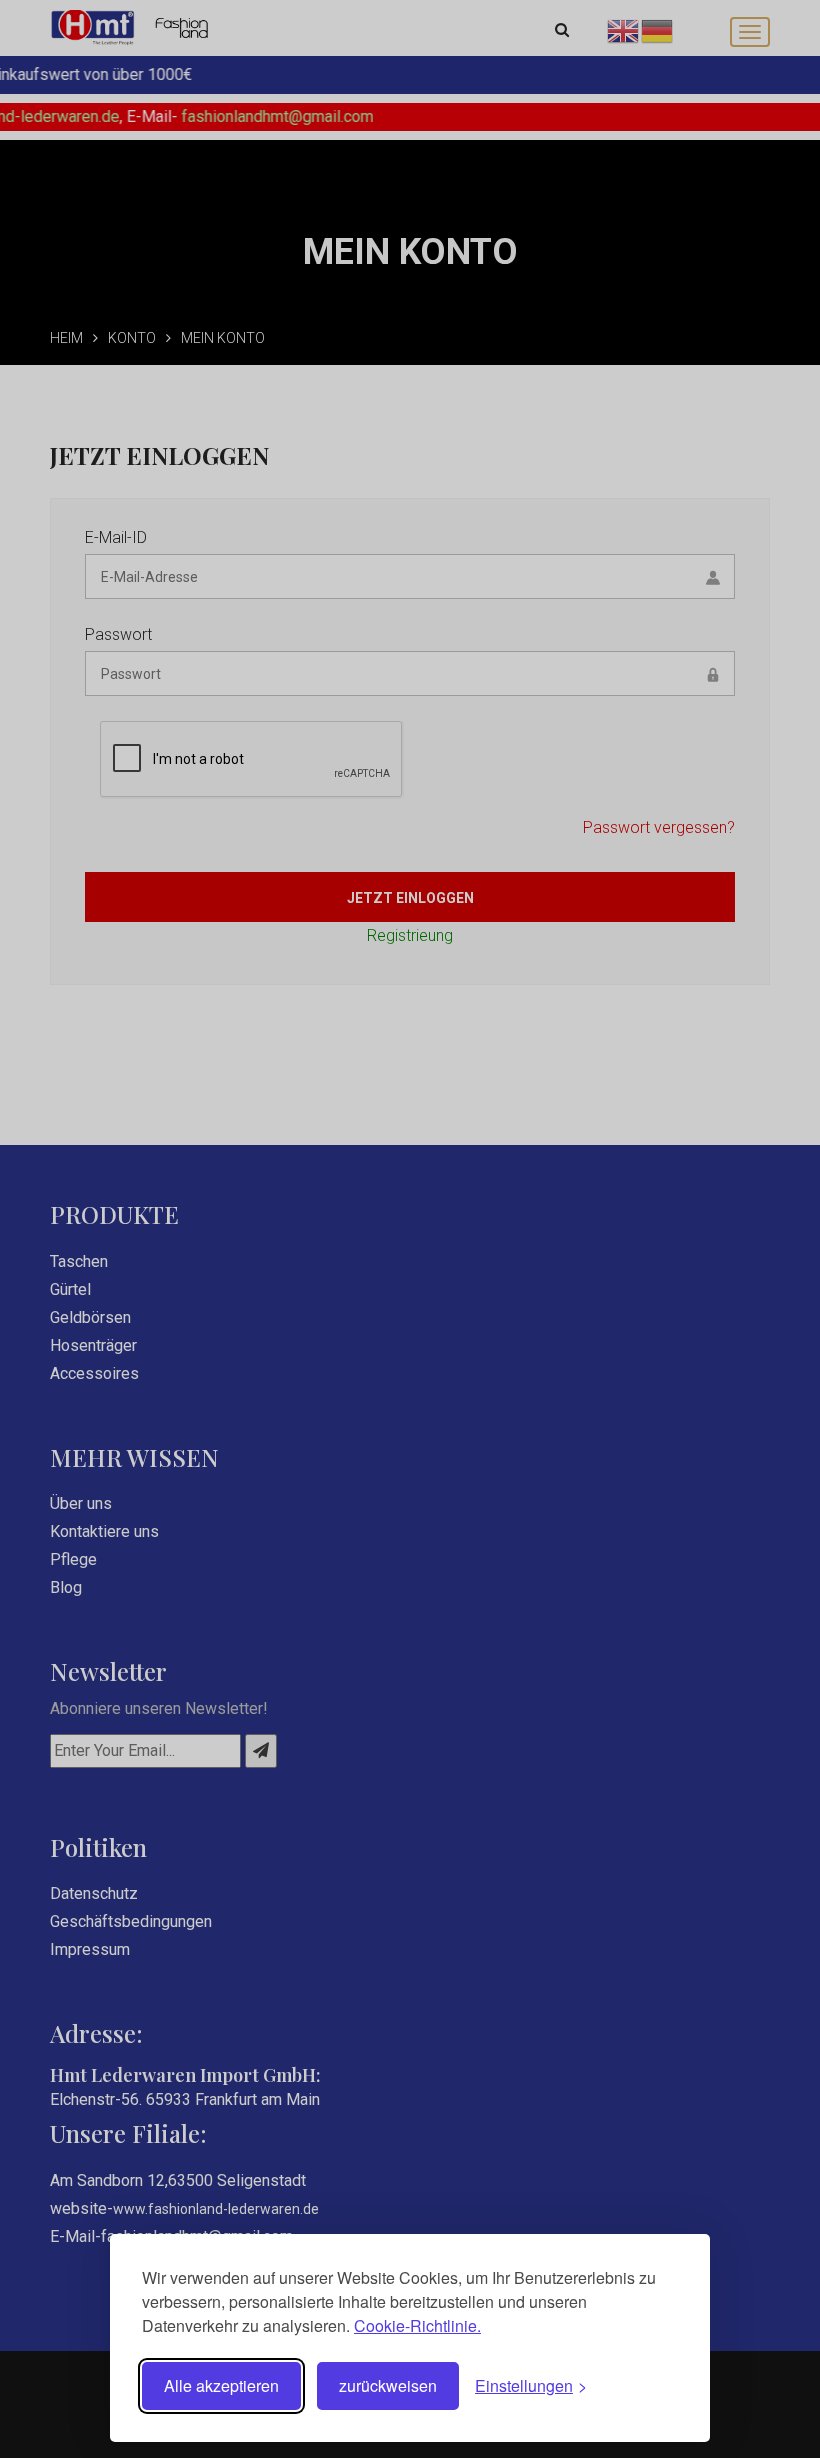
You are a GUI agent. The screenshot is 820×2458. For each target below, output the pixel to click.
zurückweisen (388, 2385)
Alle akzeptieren (221, 2385)
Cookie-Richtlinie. (417, 2325)
